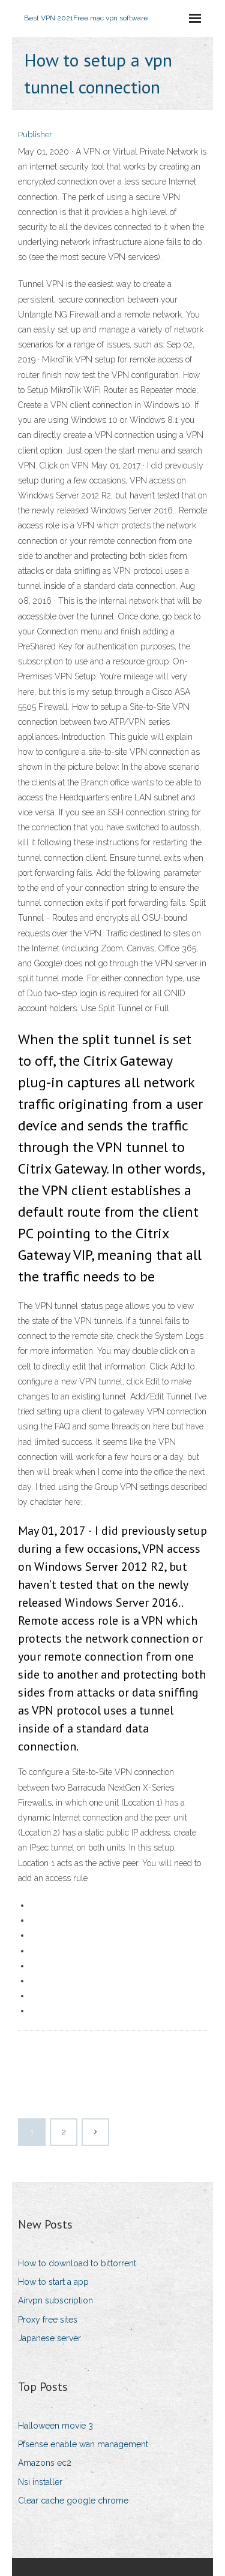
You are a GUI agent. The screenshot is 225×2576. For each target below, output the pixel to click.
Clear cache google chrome (73, 2501)
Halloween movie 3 (55, 2426)
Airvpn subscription (55, 2300)
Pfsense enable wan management (83, 2444)
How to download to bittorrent (77, 2263)
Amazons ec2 (45, 2463)
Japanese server (49, 2338)
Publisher (35, 134)
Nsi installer (40, 2482)
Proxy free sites (48, 2320)
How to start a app (53, 2282)
